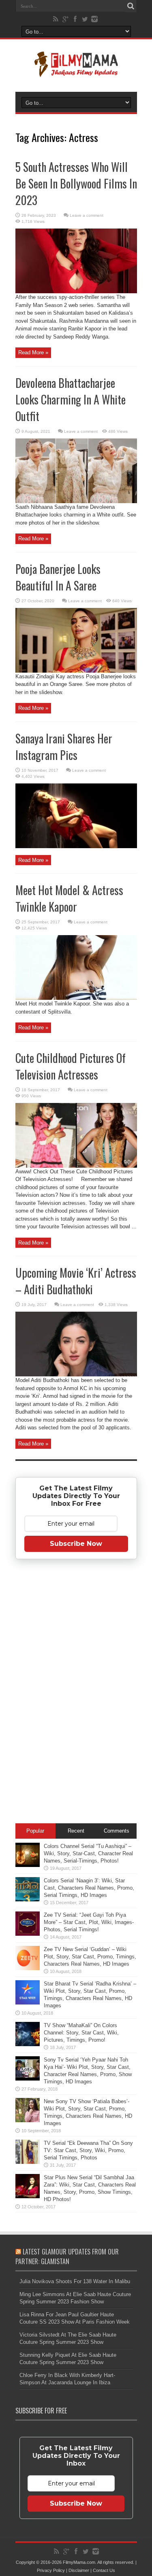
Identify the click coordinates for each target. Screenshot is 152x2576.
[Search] (131, 6)
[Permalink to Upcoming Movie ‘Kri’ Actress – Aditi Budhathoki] (76, 1375)
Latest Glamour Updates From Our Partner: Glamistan (67, 2256)
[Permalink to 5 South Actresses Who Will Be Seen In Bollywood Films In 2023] (76, 291)
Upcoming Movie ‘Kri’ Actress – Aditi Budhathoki (76, 1281)
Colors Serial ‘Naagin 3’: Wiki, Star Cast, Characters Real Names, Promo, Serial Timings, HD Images (89, 1888)
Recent (76, 1831)
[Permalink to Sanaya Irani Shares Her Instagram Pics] (76, 846)
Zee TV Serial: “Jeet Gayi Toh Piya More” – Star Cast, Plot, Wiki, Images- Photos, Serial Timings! (89, 1922)
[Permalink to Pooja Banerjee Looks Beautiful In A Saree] (76, 671)
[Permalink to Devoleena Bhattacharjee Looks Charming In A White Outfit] (76, 501)
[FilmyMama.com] (76, 72)
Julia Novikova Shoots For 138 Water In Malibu (75, 2281)
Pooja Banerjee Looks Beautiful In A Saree (58, 577)
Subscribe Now (76, 1544)
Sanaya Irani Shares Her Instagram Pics (64, 747)
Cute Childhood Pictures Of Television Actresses (71, 1066)
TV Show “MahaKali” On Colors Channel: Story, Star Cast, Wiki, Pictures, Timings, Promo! (81, 2033)
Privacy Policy (51, 2570)
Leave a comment (87, 215)
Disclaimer (79, 2570)
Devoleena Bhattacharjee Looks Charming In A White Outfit (71, 399)
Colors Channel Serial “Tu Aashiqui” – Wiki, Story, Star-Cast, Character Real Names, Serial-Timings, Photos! (88, 1853)
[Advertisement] (76, 1693)
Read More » (33, 352)
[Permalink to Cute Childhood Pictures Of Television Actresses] (76, 1166)
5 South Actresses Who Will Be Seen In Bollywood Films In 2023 (76, 183)
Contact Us (104, 2570)
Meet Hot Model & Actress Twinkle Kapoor (69, 898)
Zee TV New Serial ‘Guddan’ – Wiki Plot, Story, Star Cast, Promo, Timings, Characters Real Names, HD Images (90, 1957)
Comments (117, 1831)
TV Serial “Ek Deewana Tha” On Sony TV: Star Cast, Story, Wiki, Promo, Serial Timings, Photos (88, 2150)
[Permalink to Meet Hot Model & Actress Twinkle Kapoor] (76, 998)
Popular (35, 1831)
